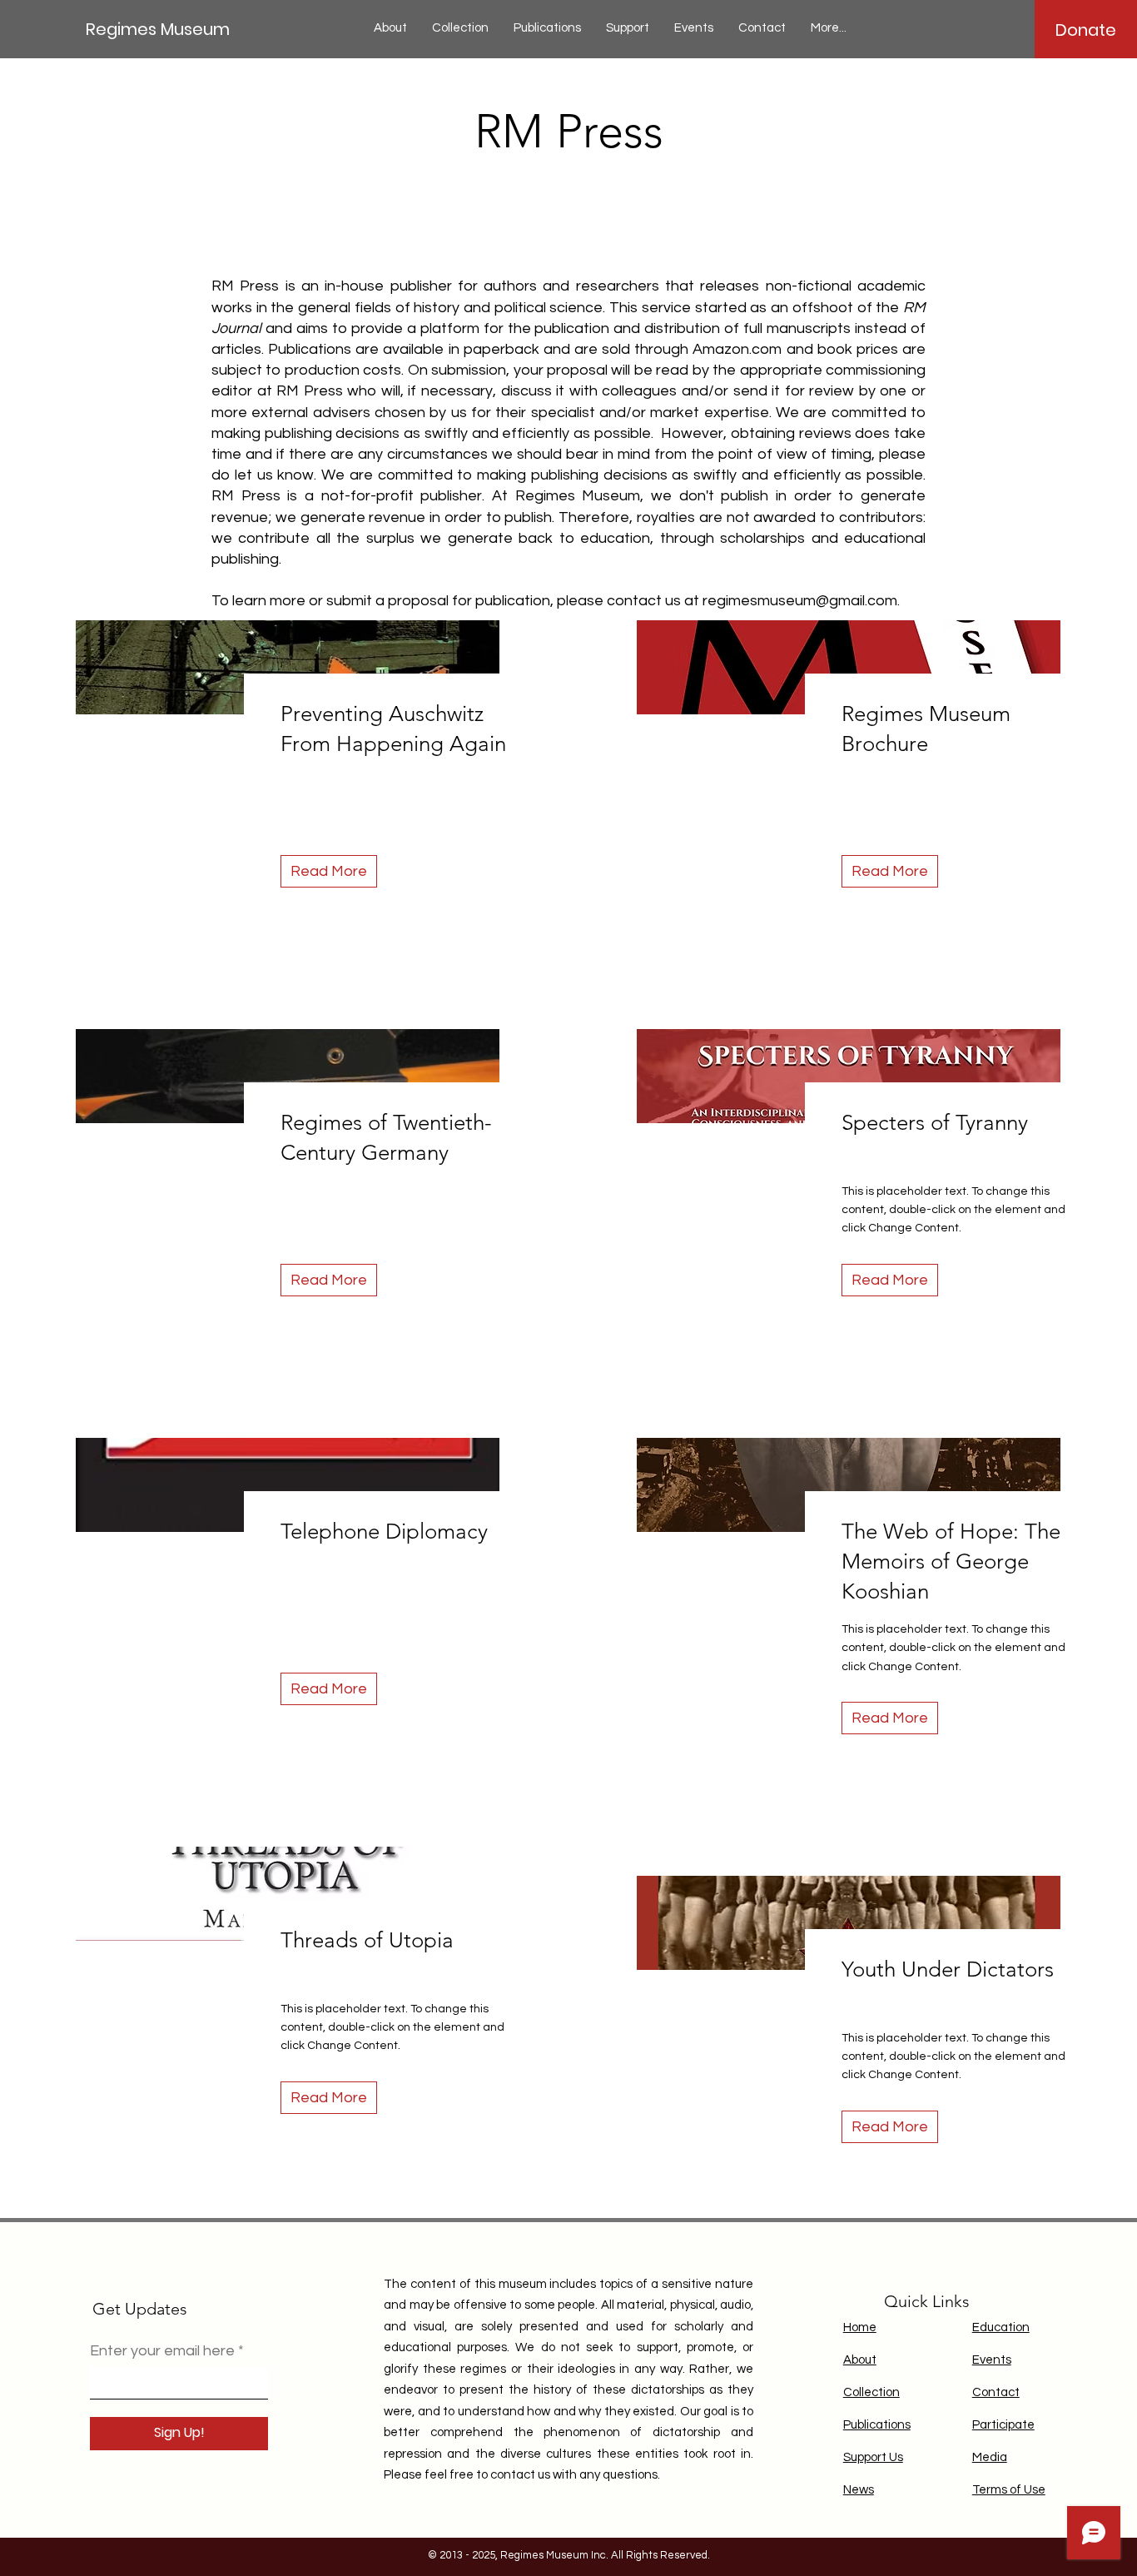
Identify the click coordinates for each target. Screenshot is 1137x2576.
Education (1001, 2327)
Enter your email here (162, 2351)
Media (990, 2457)
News (859, 2490)
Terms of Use (1009, 2490)
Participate (1003, 2425)
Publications (877, 2425)
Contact (996, 2392)
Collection (871, 2392)
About (860, 2360)
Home (860, 2327)
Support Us (873, 2457)
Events (992, 2360)
